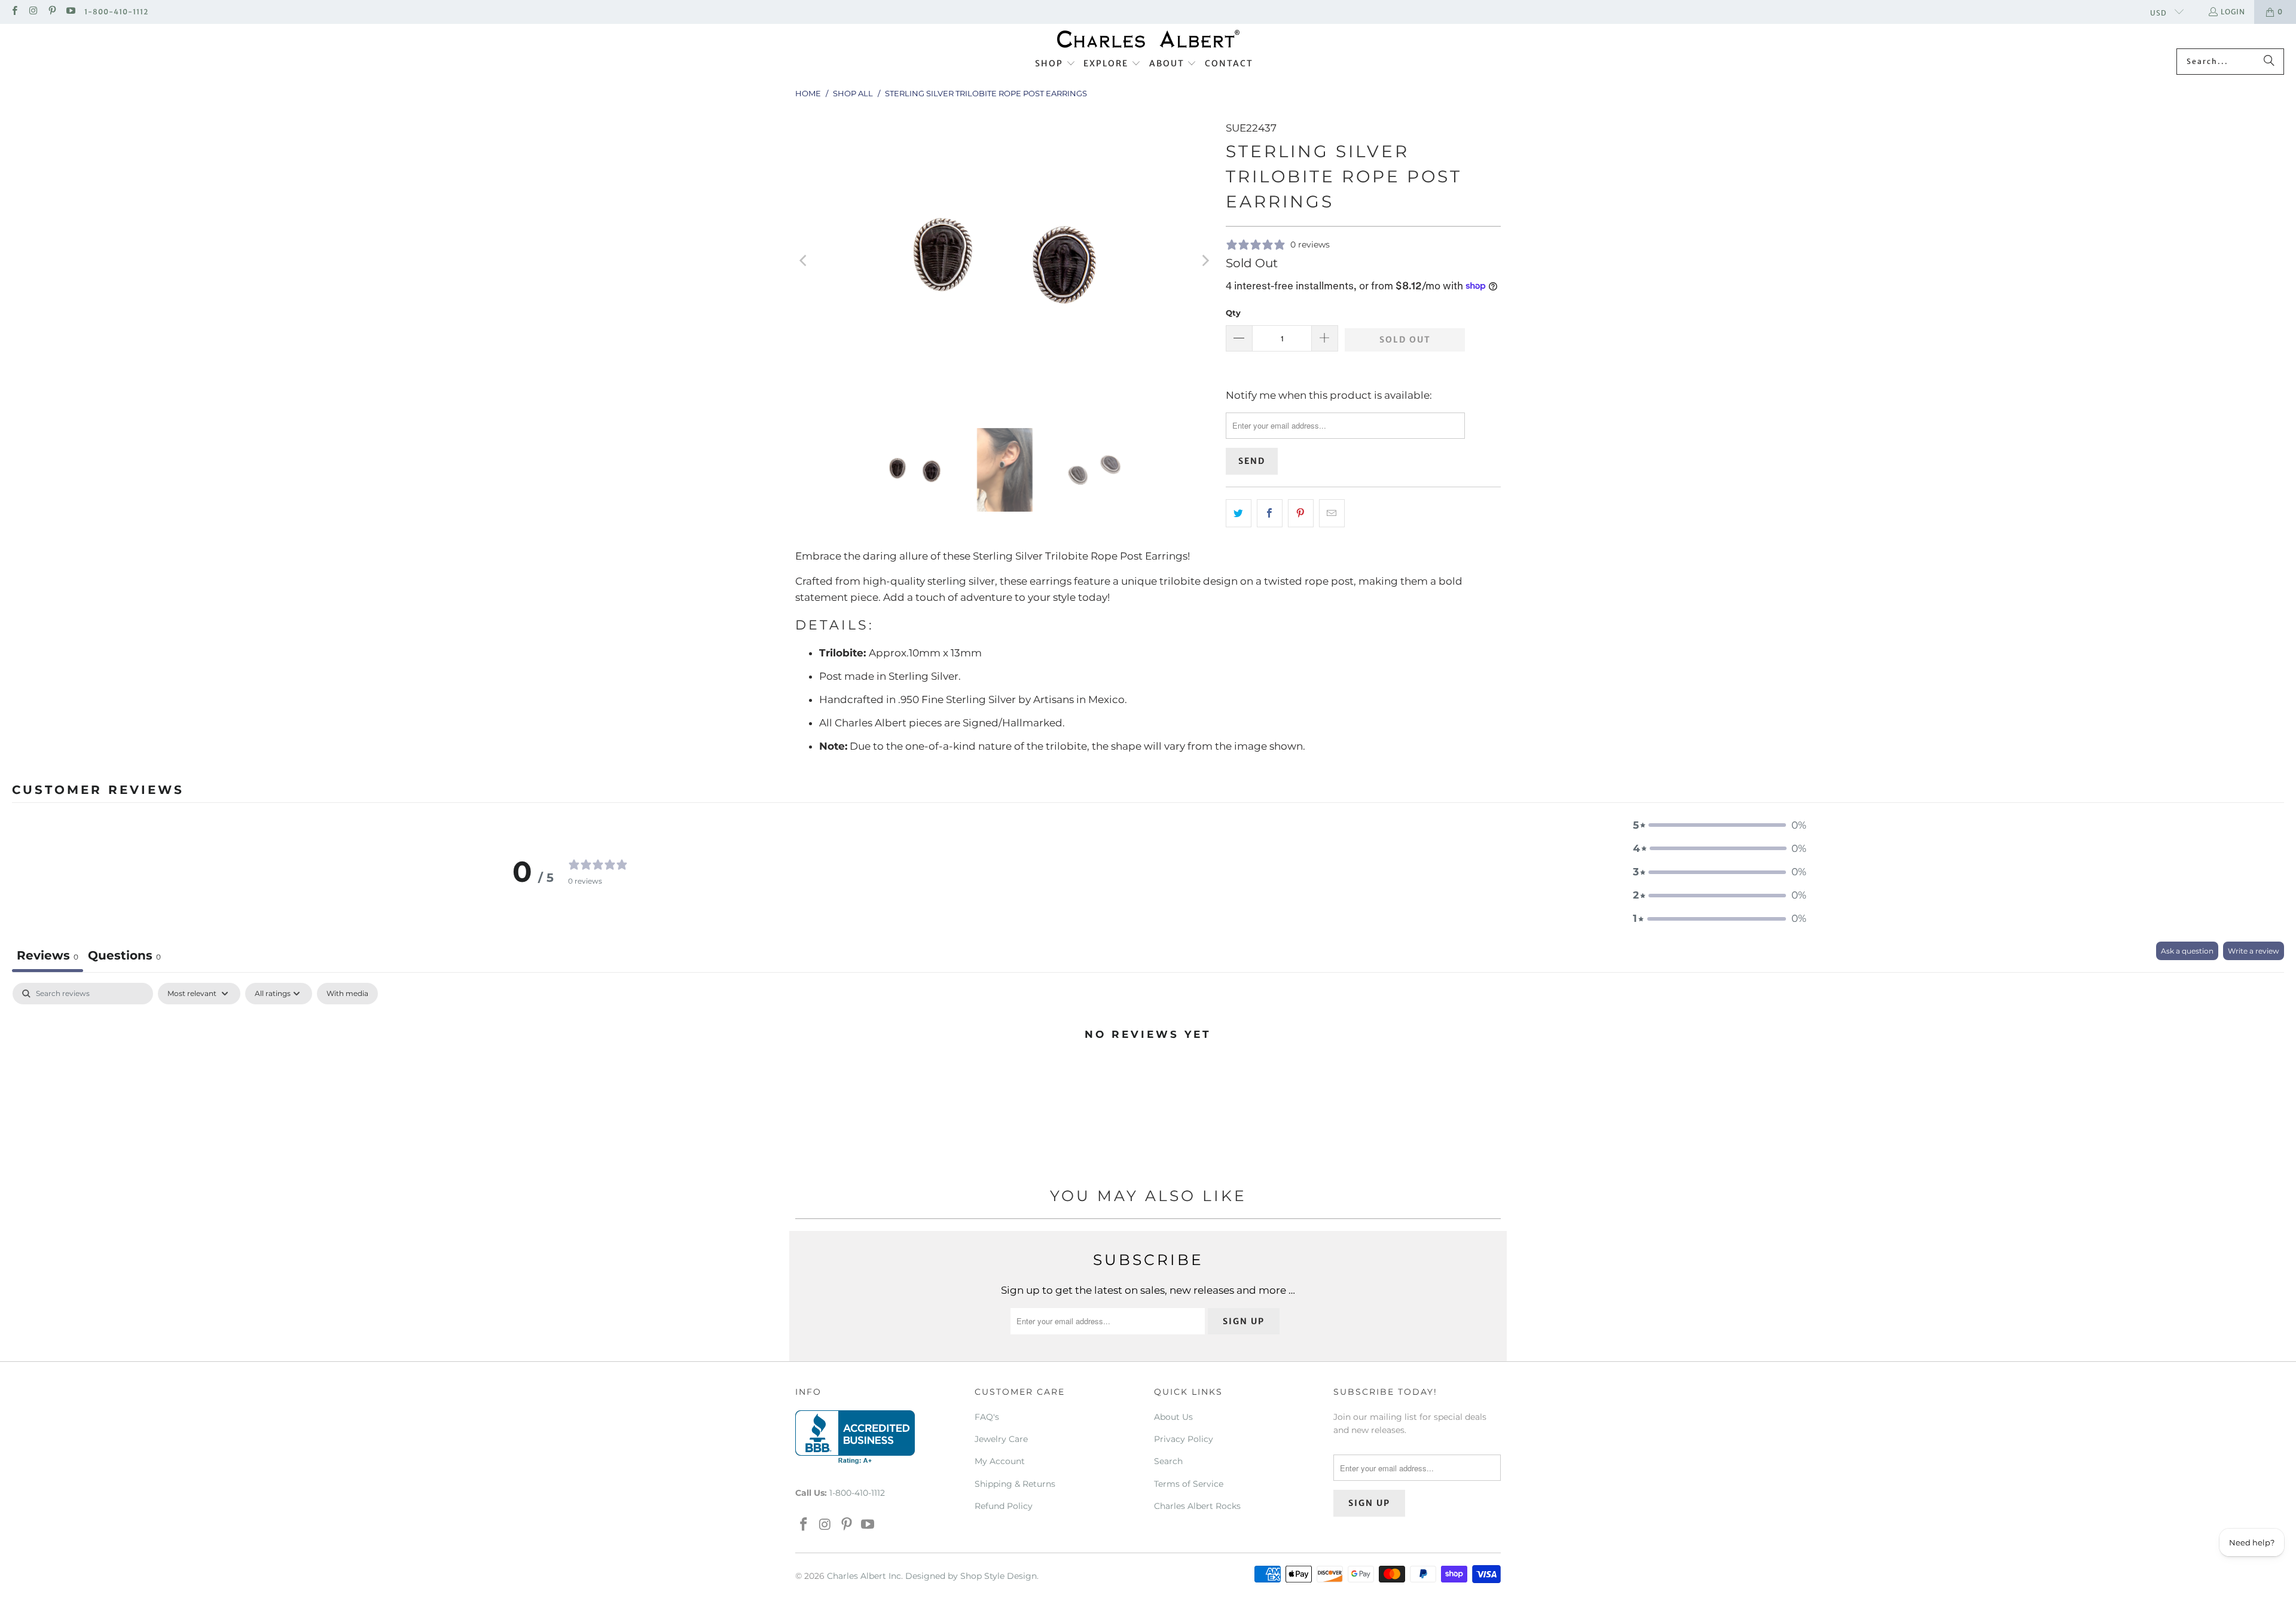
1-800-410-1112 (116, 12)
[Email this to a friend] (1332, 513)
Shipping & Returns (1015, 1484)
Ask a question (2187, 951)
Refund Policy (1004, 1506)
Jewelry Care (1001, 1439)
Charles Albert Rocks (1197, 1506)
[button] (1055, 64)
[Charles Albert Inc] (1148, 39)
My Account (1000, 1461)
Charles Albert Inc (864, 1576)
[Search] (2269, 62)
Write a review (2254, 951)
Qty (1233, 313)
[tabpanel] (1148, 1074)
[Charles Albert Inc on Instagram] (33, 12)
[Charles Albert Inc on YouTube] (70, 12)
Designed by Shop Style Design (971, 1576)
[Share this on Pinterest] (1301, 513)
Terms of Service (1189, 1484)
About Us (1173, 1417)
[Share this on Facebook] (1270, 513)
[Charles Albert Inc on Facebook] (14, 12)
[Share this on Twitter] (1239, 513)
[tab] (124, 957)
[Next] (1205, 261)
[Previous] (804, 261)
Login (2233, 12)
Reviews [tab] (48, 955)
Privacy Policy (1184, 1439)
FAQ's (987, 1417)
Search (1168, 1461)
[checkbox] (347, 994)
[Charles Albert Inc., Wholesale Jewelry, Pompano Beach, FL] (855, 1437)
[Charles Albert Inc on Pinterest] (52, 12)
